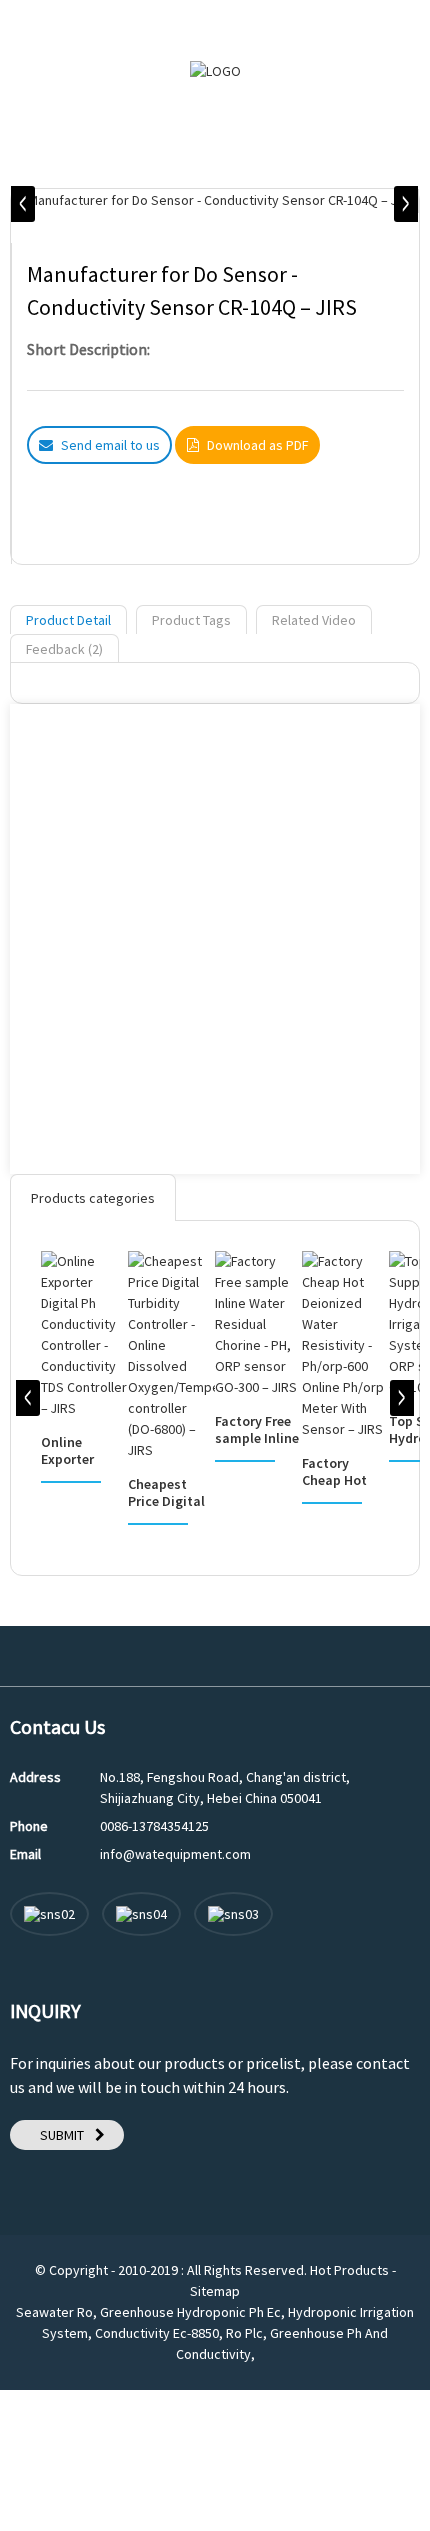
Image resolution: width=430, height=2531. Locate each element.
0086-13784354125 (154, 1826)
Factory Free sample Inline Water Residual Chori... (257, 1430)
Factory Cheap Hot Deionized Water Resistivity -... (345, 1472)
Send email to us (110, 445)
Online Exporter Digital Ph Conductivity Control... (81, 1451)
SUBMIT (62, 2135)
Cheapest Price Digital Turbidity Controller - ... (171, 1493)
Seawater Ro (54, 2312)
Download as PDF (257, 445)
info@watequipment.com (175, 1854)
